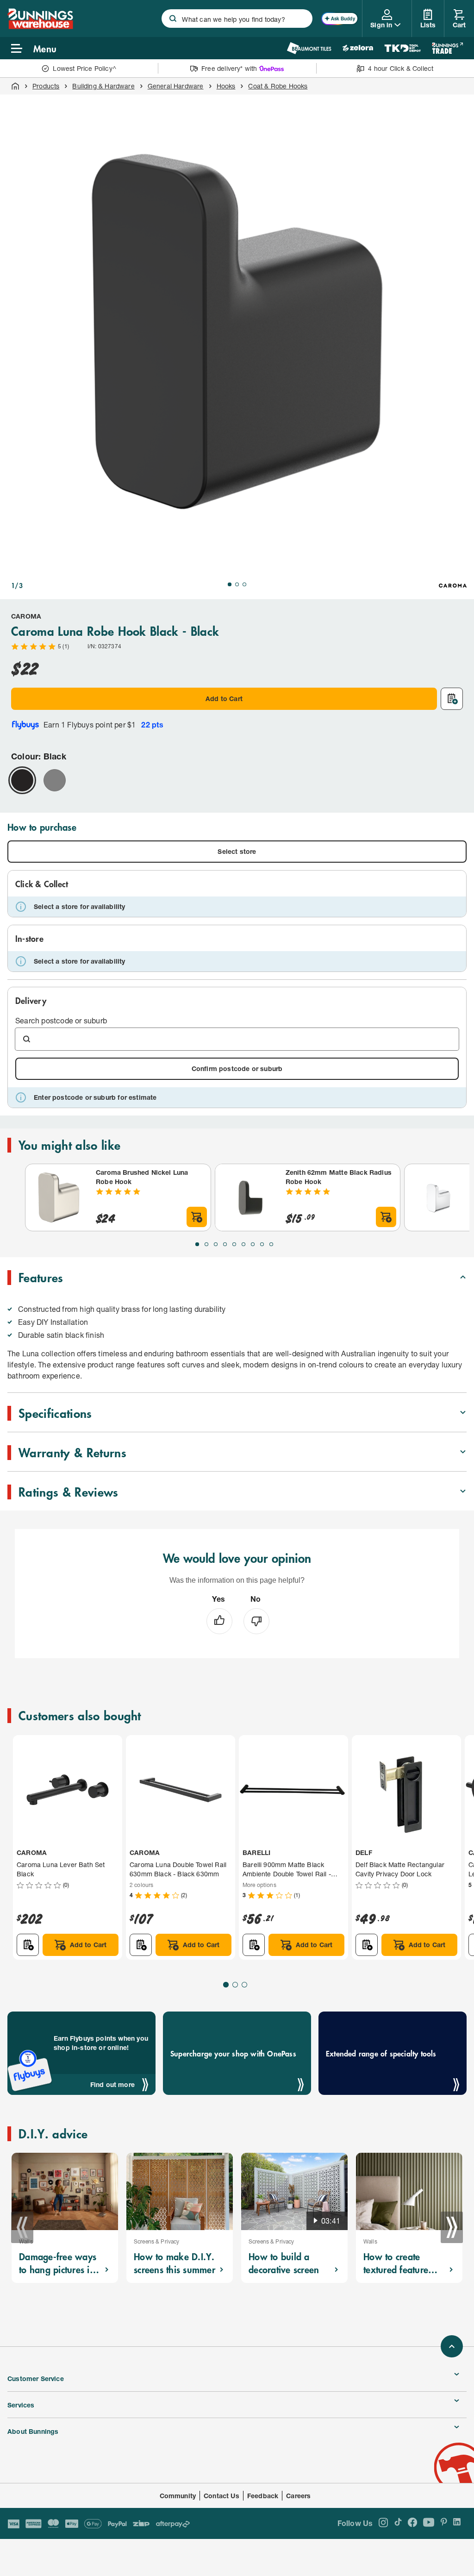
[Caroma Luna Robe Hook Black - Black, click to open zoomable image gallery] (237, 332)
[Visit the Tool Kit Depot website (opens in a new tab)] (402, 48)
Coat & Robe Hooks (278, 86)
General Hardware (176, 86)
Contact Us (221, 2496)
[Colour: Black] (22, 780)
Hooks (226, 86)
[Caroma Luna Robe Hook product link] (438, 1197)
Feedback (263, 2496)
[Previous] (22, 2227)
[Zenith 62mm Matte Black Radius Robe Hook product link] (249, 1197)
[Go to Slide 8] (262, 1244)
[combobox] (237, 19)
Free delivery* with (229, 68)
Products (46, 86)
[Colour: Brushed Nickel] (55, 780)
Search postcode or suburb (61, 1020)
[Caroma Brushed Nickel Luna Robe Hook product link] (59, 1197)
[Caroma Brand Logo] (453, 585)
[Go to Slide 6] (243, 1244)
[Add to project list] (452, 699)
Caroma (26, 616)
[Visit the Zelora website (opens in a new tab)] (358, 48)
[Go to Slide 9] (271, 1244)
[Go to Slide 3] (244, 584)
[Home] (15, 86)
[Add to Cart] (197, 1217)
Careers (298, 2496)
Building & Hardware (103, 86)
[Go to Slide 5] (234, 1244)
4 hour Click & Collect (401, 68)
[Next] (452, 2227)
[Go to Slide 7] (253, 1244)
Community (178, 2496)
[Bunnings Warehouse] (40, 26)
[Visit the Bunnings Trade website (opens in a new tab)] (447, 48)
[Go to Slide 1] (230, 584)
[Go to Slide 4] (225, 1244)
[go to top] (452, 2346)
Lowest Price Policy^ (84, 68)
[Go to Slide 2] (237, 584)
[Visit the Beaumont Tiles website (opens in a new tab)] (309, 48)
